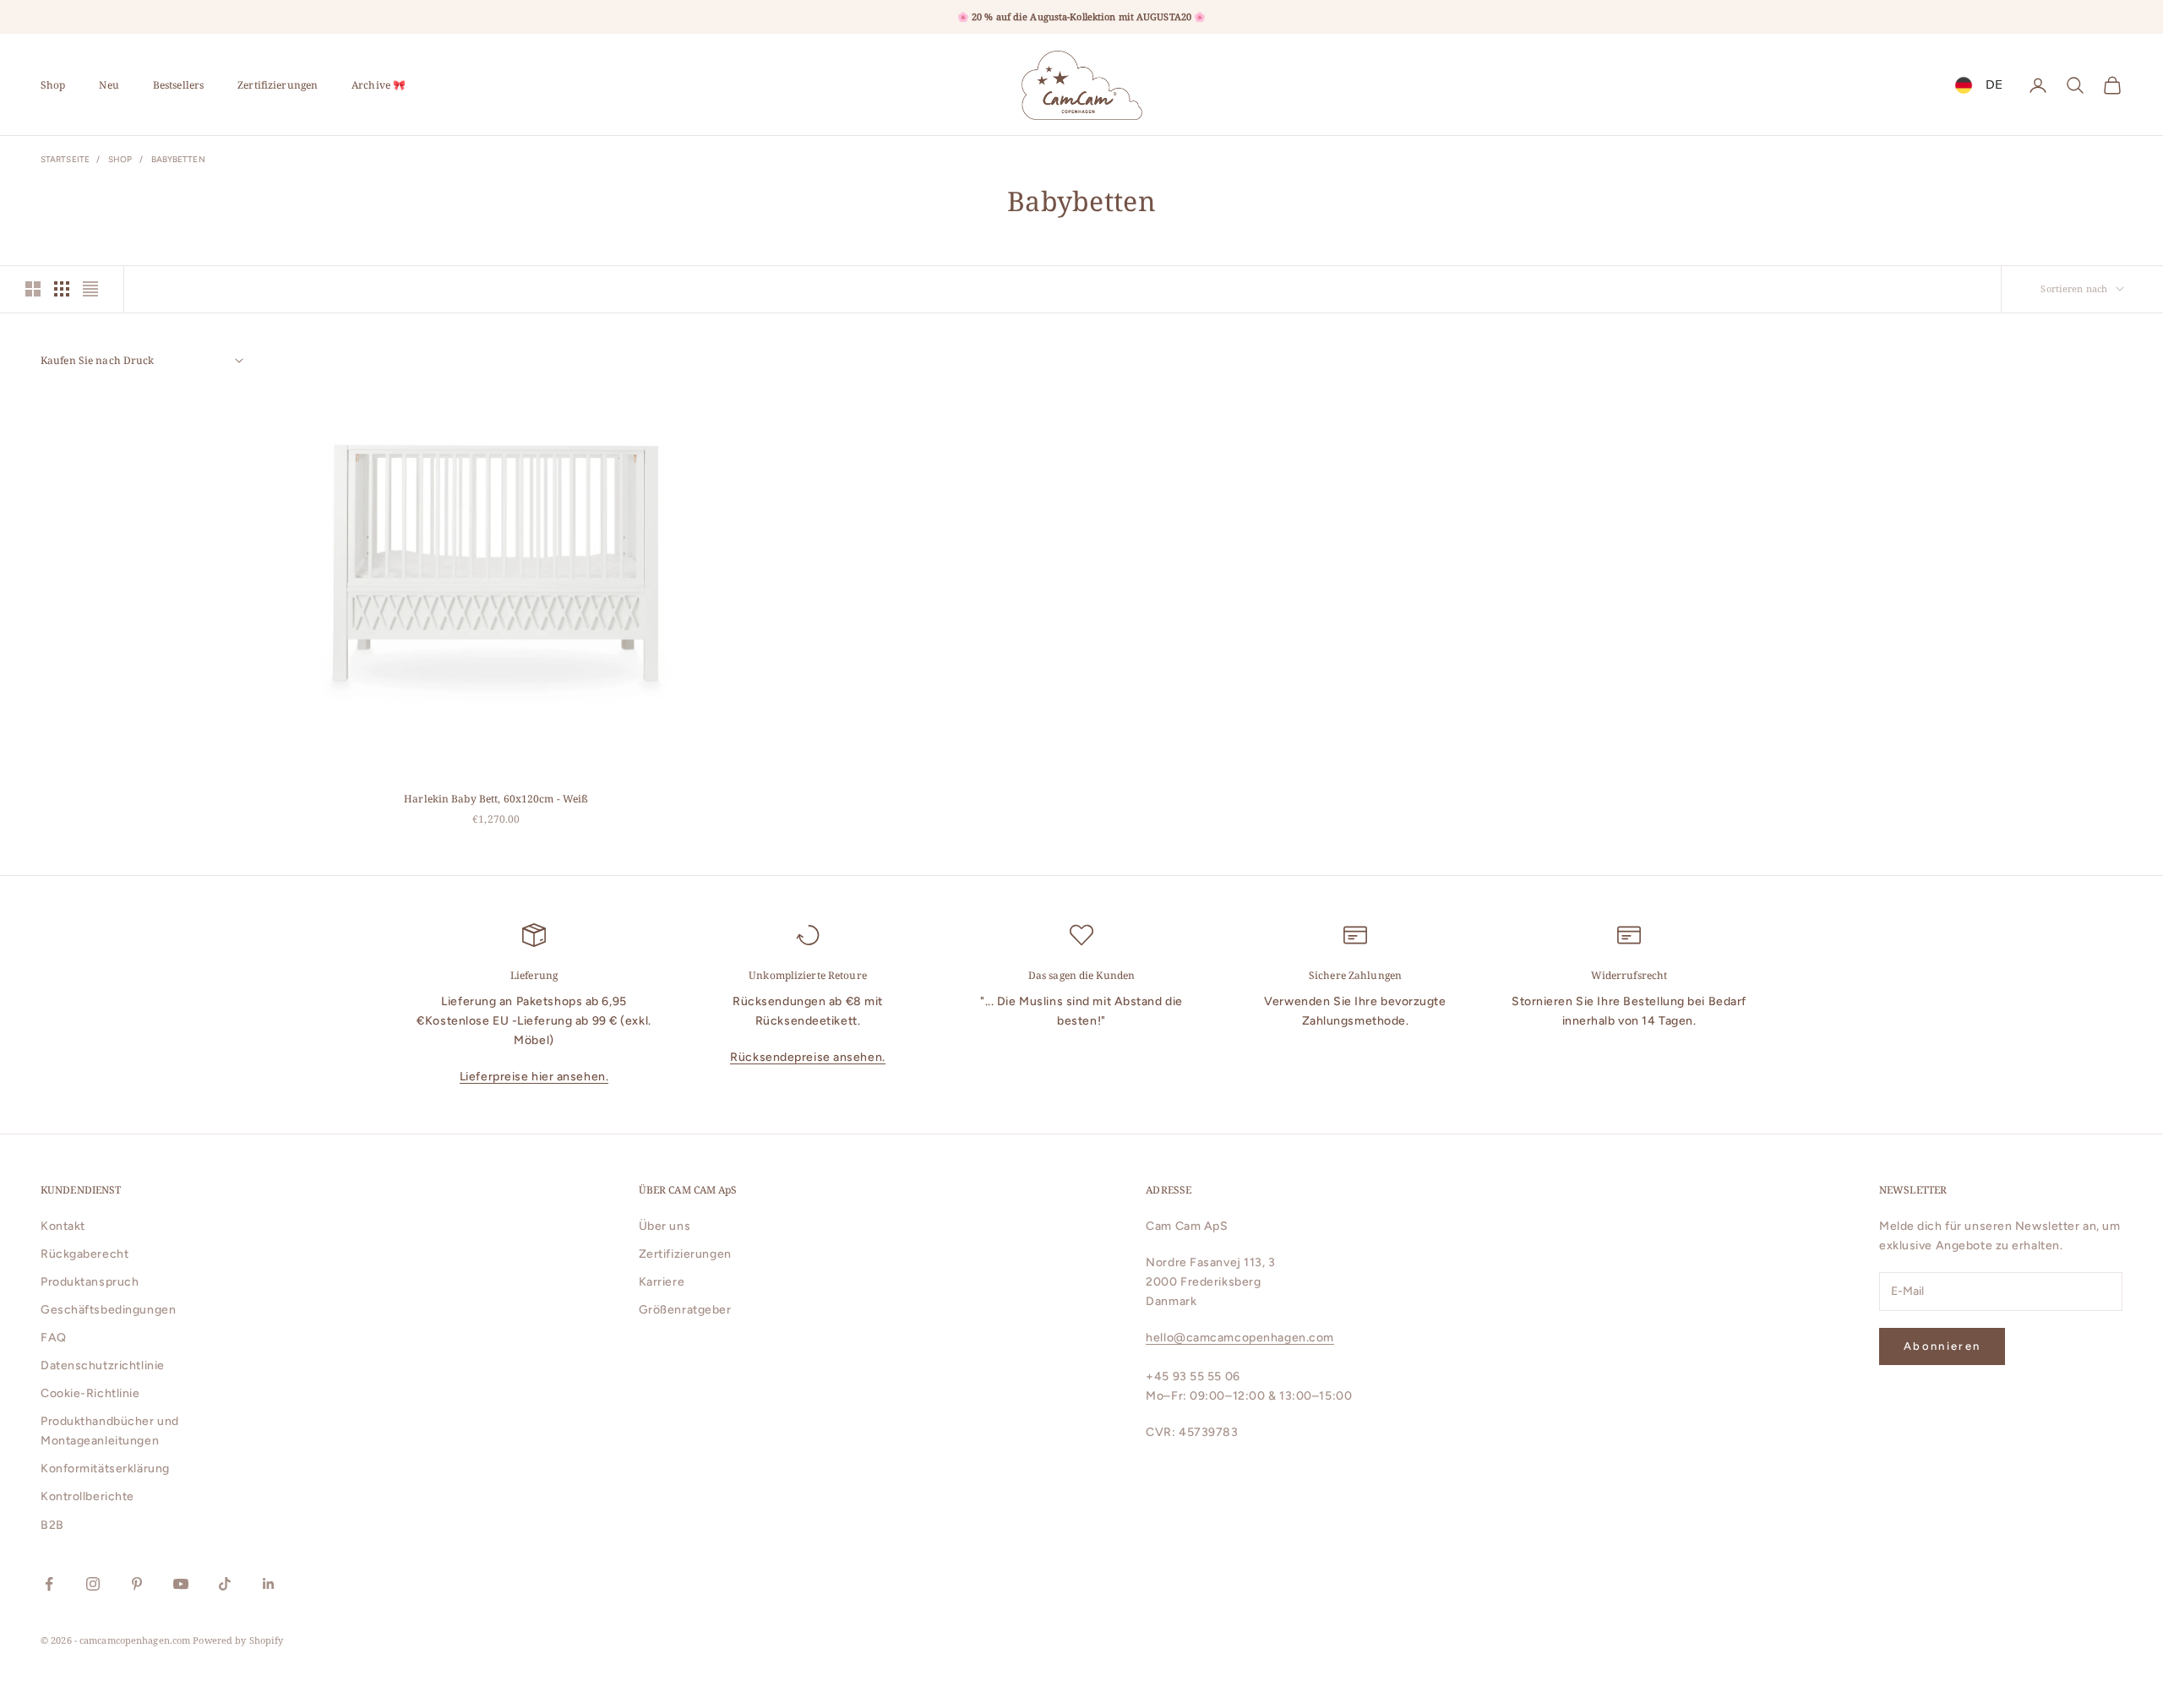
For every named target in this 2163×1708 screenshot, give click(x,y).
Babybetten (178, 159)
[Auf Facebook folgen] (49, 1584)
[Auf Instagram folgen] (93, 1584)
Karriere (662, 1282)
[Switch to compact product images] (90, 289)
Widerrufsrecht (1629, 975)
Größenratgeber (685, 1310)
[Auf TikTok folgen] (225, 1584)
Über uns (665, 1226)
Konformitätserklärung (105, 1469)
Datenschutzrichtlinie (103, 1365)
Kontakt (63, 1226)
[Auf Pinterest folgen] (137, 1584)
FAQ (54, 1338)
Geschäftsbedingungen (108, 1310)
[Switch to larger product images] (33, 289)
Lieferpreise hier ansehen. (534, 1077)
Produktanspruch (90, 1282)
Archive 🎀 (379, 85)
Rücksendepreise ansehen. (807, 1057)
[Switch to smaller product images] (62, 289)
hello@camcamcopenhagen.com (1240, 1338)
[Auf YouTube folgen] (181, 1584)
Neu (109, 85)
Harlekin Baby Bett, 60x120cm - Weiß (496, 799)
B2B (52, 1525)
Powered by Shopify (238, 1640)
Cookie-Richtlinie (90, 1393)
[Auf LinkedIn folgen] (269, 1584)
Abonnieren (1942, 1346)
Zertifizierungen (278, 85)
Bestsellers (178, 85)
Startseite (65, 159)
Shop (53, 85)
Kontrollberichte (87, 1496)
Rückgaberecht (84, 1254)
